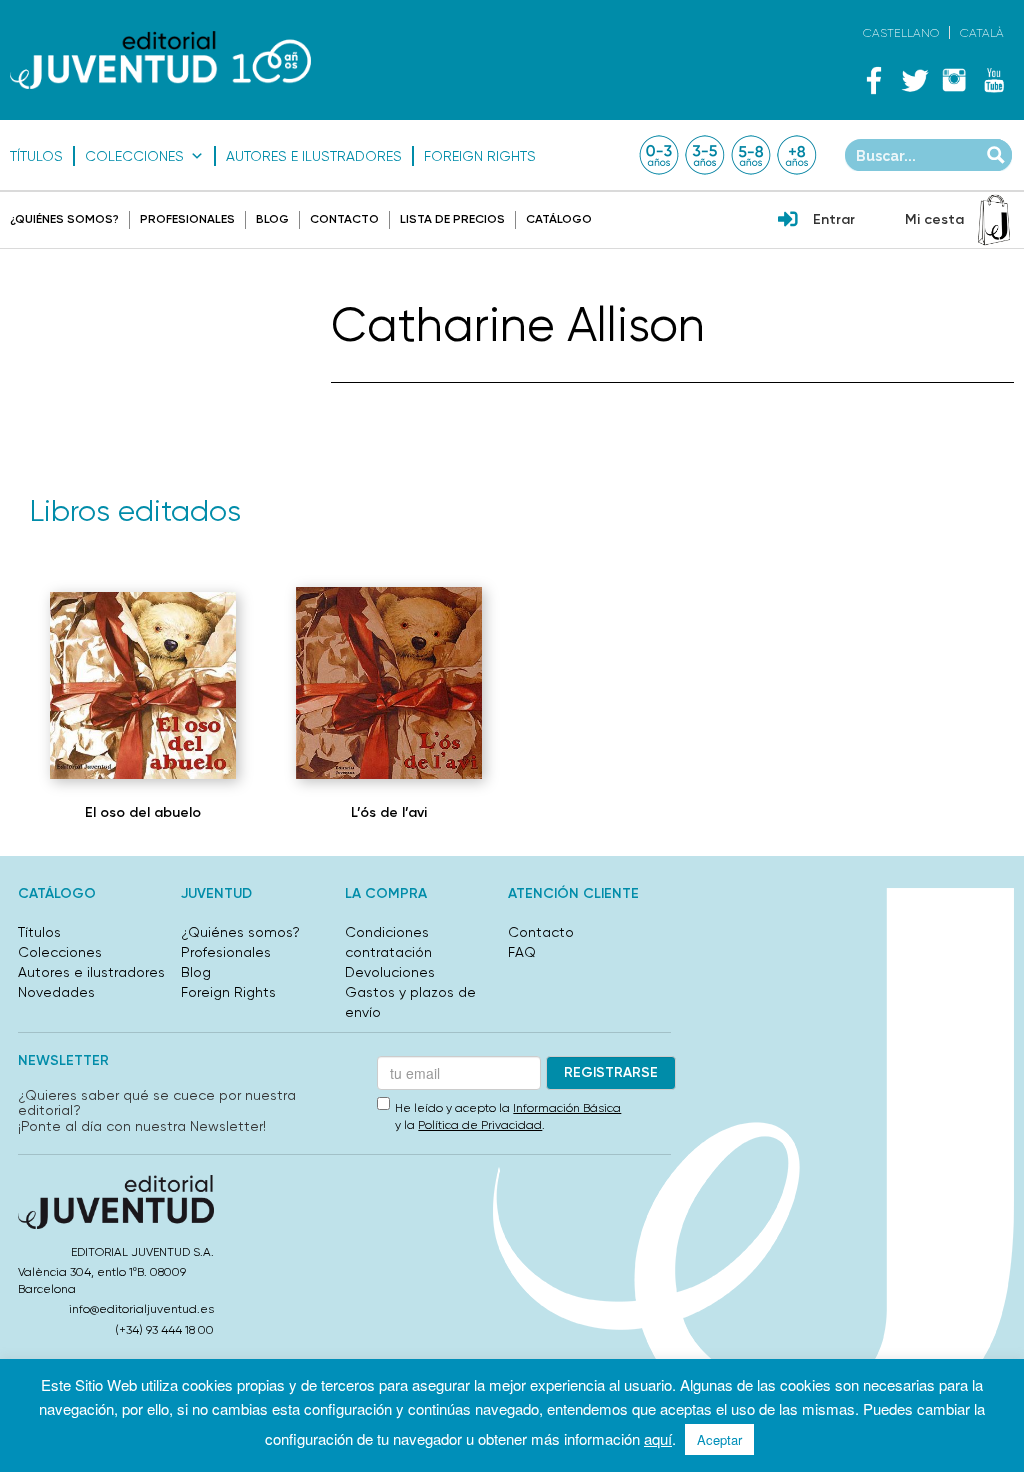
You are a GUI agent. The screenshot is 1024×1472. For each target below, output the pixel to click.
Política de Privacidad (480, 1125)
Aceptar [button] (719, 1439)
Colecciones (134, 156)
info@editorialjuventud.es (141, 1309)
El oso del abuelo (143, 812)
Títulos (36, 156)
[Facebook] (874, 80)
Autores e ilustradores (314, 156)
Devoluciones (390, 972)
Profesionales (187, 219)
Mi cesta (934, 219)
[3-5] (705, 155)
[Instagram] (954, 80)
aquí (658, 1438)
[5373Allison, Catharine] (143, 685)
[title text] (160, 59)
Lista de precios (452, 219)
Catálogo (559, 219)
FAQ (522, 952)
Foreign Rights (480, 156)
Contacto (344, 219)
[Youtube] (994, 80)
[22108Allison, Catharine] (389, 683)
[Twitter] (914, 80)
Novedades (56, 992)
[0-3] (659, 155)
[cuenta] (788, 221)
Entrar (834, 219)
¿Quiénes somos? (64, 219)
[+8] (797, 155)
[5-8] (751, 155)
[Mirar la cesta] (994, 220)
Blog (272, 219)
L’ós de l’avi (389, 812)
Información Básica (567, 1108)
